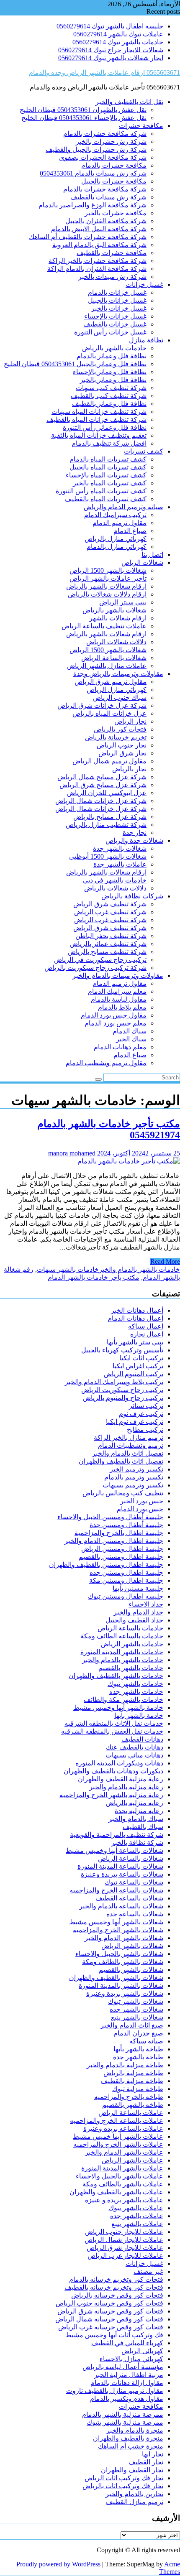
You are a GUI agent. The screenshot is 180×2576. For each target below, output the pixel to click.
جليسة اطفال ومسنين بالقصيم (121, 1557)
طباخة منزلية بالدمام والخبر (125, 2065)
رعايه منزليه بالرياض (135, 1803)
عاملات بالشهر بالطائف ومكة (123, 2184)
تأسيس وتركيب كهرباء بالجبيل (122, 1350)
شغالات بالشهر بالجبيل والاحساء (119, 1954)
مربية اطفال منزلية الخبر (129, 2375)
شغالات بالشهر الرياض (132, 1946)
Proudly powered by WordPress (58, 2564)
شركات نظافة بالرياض (132, 896)
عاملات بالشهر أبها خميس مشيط (118, 2136)
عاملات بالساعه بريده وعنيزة (123, 2128)
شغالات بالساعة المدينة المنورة (120, 1866)
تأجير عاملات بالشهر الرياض (108, 578)
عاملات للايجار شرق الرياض (125, 2248)
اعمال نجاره (147, 1334)
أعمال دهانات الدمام (135, 1318)
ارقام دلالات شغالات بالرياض (107, 594)
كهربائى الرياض (142, 2351)
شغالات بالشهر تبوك (136, 2001)
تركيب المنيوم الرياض (134, 1374)
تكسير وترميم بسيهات (133, 1485)
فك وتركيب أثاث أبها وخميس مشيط (114, 2335)
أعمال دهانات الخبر (137, 1310)
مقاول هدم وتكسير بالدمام (127, 2399)
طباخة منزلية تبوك (138, 2089)
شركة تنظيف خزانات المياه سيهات (99, 412)
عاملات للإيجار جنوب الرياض (124, 2232)
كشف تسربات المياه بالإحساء (106, 475)
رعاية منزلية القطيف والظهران (121, 1779)
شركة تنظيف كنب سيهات (111, 388)
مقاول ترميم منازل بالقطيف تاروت (115, 2391)
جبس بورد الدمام (140, 1509)
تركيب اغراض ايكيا (138, 1366)
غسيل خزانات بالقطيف (115, 324)
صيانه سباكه (146, 2041)
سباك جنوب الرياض (120, 698)
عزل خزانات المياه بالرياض (109, 713)
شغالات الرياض (142, 562)
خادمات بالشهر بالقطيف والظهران (116, 1676)
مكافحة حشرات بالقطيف (112, 253)
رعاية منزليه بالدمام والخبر (126, 1787)
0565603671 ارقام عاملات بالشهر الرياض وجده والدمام (104, 73)
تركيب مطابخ (145, 1430)
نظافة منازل (146, 340)
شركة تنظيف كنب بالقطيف (109, 396)
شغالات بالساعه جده (135, 1914)
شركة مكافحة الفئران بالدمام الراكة (97, 269)
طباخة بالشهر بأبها (138, 2049)
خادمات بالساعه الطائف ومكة (122, 1636)
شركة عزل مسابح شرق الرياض (103, 785)
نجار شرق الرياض (122, 753)
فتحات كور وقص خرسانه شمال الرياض (109, 2319)
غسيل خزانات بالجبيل (117, 300)
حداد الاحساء (146, 1604)
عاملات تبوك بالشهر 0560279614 (118, 34)
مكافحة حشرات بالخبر (116, 213)
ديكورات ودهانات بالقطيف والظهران (113, 1771)
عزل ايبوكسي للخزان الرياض (107, 793)
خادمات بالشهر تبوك (135, 1684)
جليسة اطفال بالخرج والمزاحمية (119, 1533)
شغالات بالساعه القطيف (129, 1898)
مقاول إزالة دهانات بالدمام (127, 2383)
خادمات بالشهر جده (136, 1692)
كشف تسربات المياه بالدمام (108, 459)
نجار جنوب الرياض (122, 745)
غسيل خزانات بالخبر (119, 308)
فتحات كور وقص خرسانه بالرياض (117, 2295)
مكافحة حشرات (141, 126)
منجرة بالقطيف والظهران (128, 2438)
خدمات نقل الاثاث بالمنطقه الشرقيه (114, 1723)
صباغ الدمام (130, 531)
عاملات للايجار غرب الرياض (125, 2256)
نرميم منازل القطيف (135, 2502)
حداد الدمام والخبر (138, 1612)
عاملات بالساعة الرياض (131, 2113)
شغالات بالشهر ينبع (137, 2017)
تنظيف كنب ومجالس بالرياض (123, 1493)
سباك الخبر (131, 1039)
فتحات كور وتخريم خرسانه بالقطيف (114, 2287)
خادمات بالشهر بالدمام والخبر (139, 1269)
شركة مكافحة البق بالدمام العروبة (99, 245)
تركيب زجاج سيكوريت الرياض (122, 1390)
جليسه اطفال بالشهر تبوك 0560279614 (110, 26)
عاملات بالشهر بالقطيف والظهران (116, 2192)
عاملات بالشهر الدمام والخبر (124, 2152)
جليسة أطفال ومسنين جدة (126, 1525)
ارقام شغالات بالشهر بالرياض (106, 586)
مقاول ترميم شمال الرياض (109, 761)
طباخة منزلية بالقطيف (132, 2081)
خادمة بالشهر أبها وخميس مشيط (118, 1708)
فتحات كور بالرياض (120, 729)
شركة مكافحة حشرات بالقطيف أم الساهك (88, 237)
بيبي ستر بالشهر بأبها (135, 1342)
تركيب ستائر (146, 1406)
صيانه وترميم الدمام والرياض (123, 507)
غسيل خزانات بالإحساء (115, 316)
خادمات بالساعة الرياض (130, 1628)
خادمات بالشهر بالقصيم (131, 1668)
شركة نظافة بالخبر (137, 1843)
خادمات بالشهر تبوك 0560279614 (118, 42)
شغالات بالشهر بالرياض (114, 610)
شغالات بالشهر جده (136, 2009)
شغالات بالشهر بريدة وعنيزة (125, 1993)
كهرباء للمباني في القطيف (127, 2343)
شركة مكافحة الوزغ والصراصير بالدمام (93, 205)
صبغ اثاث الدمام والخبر (132, 2025)
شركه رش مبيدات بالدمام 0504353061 (93, 173)
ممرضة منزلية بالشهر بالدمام (123, 2414)
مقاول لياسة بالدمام (119, 999)
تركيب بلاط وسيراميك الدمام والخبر (114, 1382)
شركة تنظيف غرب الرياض (110, 912)
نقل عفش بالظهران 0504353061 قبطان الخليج (83, 110)
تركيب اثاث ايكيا (141, 1358)
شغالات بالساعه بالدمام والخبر (121, 1906)
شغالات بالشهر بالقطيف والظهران (116, 1978)
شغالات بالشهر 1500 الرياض (108, 570)
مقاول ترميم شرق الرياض (111, 682)
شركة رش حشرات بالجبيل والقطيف (96, 149)
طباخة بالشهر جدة (138, 2057)
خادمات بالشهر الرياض (132, 1644)
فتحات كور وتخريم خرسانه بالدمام (116, 2279)
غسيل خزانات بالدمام (117, 292)
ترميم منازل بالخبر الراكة (129, 1437)
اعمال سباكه (146, 1326)
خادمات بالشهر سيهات (68, 1269)
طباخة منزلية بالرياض (133, 2073)
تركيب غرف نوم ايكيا (135, 1422)
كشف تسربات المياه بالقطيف (106, 499)
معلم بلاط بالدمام (122, 1007)
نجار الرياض (130, 721)
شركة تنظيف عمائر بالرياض (108, 944)
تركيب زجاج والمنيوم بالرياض (123, 1398)
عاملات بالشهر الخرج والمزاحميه (118, 2144)
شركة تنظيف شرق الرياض (110, 904)
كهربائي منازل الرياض (117, 690)
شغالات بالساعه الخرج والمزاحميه (116, 1890)
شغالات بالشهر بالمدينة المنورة (121, 1986)
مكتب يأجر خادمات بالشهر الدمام (94, 1277)
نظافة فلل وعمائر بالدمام (112, 356)
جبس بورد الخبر (142, 1501)
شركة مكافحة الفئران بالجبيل (106, 221)
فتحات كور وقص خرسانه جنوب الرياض (109, 2303)
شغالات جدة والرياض (134, 840)
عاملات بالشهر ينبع (137, 2224)
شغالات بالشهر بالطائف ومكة (123, 1962)
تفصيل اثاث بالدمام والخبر (128, 1453)
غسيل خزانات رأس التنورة (110, 332)
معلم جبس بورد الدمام (116, 1023)
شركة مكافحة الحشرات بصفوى (103, 157)
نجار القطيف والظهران (132, 2470)
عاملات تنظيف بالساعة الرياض (104, 626)
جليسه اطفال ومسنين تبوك (126, 1596)
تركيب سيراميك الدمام (115, 515)
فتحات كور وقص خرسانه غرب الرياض (111, 2327)
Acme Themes (170, 2568)
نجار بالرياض (129, 769)
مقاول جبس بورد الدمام (114, 1015)
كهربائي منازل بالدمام (117, 547)
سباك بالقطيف (143, 1827)
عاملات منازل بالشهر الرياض (107, 666)
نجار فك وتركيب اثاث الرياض (124, 2478)
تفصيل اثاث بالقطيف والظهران (121, 1461)
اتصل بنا (152, 555)
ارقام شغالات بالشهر (118, 618)
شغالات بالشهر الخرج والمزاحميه (118, 1930)
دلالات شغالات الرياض (116, 642)
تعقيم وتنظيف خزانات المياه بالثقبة (99, 435)
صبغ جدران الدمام (138, 2033)
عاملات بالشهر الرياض (132, 2160)
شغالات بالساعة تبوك (134, 1882)
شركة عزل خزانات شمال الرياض (101, 801)
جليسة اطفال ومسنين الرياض (122, 1549)
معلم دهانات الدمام (120, 1047)
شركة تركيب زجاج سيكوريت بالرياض (95, 968)
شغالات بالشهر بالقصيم (131, 1970)
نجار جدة (135, 833)
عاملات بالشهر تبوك (136, 2208)
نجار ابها (153, 2454)
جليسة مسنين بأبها (138, 1588)
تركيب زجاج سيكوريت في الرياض (100, 960)
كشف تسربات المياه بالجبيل (108, 467)
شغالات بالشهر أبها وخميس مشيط (116, 1922)
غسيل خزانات (144, 284)
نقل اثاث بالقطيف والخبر (129, 102)
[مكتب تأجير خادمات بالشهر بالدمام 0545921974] (129, 1161)
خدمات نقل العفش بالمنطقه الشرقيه (112, 1731)
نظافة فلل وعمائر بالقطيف (109, 404)
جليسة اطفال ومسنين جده (126, 1572)
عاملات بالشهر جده (137, 2216)
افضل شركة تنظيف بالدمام (109, 443)
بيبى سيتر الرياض (123, 602)
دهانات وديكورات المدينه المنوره (119, 1763)
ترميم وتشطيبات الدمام (131, 1445)
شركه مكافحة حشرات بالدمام (105, 134)
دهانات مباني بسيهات (134, 1755)
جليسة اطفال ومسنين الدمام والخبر (114, 1541)
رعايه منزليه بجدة (139, 1811)
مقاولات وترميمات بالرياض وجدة (118, 674)
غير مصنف (148, 2271)
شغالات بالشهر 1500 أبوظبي (108, 856)
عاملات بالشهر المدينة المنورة (122, 2168)
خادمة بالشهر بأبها (139, 1715)
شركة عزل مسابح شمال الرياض (102, 777)
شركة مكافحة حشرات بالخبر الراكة (98, 261)
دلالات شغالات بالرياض (115, 888)
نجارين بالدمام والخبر (134, 2494)
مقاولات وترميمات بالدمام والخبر (118, 976)
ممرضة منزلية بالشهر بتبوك (125, 2422)
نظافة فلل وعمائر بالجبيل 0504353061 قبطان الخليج (75, 364)
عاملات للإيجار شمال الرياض (124, 2240)
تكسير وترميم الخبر (136, 1469)
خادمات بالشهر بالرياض (114, 348)
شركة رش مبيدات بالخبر (112, 277)
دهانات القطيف (142, 1739)
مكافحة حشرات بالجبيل (114, 181)
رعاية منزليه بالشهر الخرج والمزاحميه (111, 1795)
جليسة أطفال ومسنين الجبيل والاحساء (110, 1517)
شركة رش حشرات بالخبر (111, 142)
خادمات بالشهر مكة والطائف (123, 1700)
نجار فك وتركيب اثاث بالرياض (123, 2486)
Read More (165, 1261)
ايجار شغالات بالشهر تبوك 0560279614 (111, 58)
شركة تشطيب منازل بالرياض (106, 825)
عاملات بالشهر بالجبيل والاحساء (120, 2176)
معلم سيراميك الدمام (117, 991)
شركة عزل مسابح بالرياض (110, 817)
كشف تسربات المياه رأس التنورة (101, 491)
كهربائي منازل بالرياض (116, 539)
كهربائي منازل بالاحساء (131, 2359)
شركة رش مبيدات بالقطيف (108, 197)
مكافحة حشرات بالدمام (114, 165)
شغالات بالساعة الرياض (114, 658)
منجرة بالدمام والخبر (135, 2430)
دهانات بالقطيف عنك (135, 1747)
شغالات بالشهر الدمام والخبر (124, 1938)
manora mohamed (72, 1153)
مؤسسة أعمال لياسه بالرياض (123, 2367)
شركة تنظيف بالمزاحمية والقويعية (117, 1835)
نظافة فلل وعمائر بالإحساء (110, 372)
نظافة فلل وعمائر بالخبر (113, 380)
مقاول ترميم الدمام (120, 523)
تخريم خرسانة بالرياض (116, 737)
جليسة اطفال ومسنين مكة (126, 1580)
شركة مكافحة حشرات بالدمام (105, 189)
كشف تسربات (144, 451)
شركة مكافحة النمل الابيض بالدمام (99, 229)
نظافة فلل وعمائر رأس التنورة (105, 427)
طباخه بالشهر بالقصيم (133, 2105)
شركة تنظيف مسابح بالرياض (107, 952)
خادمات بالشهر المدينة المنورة (122, 1652)
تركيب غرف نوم (141, 1414)
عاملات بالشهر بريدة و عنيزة (124, 2200)
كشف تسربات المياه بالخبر (110, 483)
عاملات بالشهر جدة (120, 864)
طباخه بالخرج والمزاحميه (129, 2097)
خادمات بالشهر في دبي (115, 880)
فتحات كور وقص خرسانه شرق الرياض (110, 2311)
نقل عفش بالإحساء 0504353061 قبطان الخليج (84, 118)
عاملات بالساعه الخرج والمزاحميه (117, 2121)
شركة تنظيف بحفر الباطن (111, 936)
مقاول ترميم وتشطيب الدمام (106, 1063)
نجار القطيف (146, 2462)
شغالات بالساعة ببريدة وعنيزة (122, 1874)
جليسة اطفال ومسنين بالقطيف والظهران (106, 1565)
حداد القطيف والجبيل (134, 1620)
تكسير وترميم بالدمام (134, 1477)
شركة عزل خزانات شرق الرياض (102, 705)
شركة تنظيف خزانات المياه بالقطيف (96, 420)
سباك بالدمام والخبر (136, 1819)
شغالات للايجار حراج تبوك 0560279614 (111, 50)
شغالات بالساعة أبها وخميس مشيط (114, 1850)
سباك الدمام (130, 1031)
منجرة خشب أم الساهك (131, 2446)
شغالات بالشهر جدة (120, 848)
